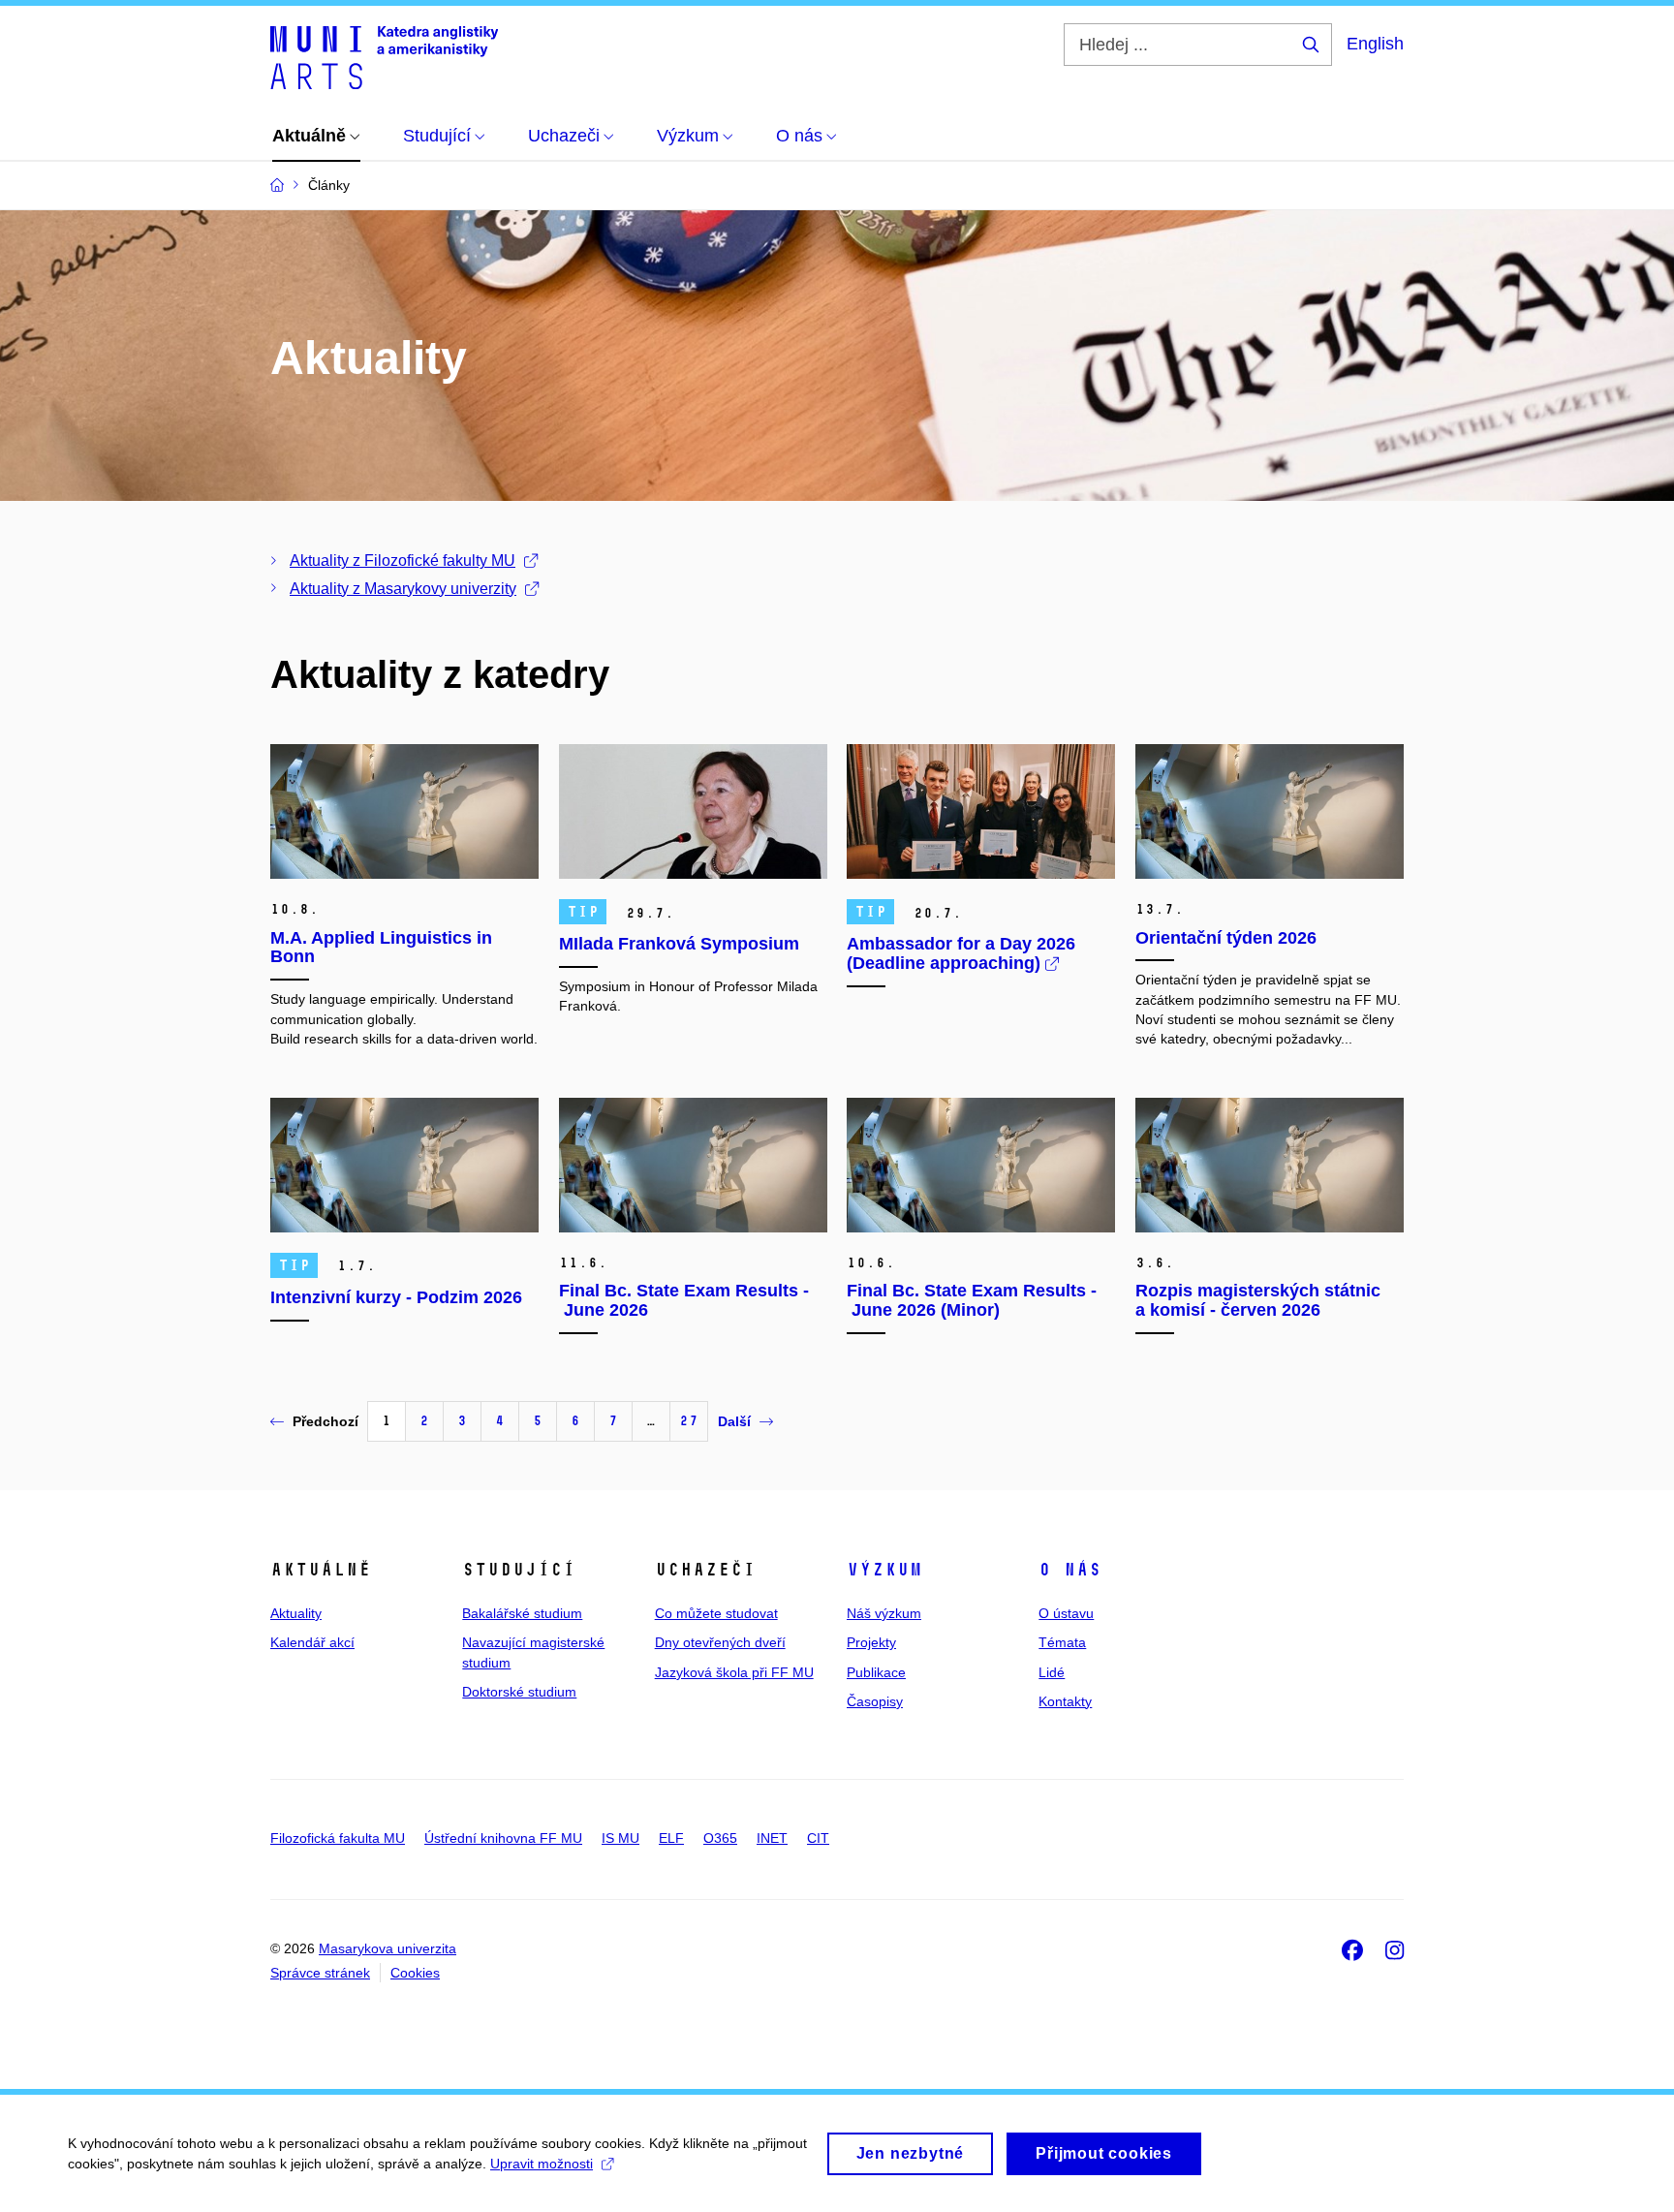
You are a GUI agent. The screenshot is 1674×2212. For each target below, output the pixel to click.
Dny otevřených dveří (720, 1642)
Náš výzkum (884, 1613)
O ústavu (1066, 1613)
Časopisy (875, 1701)
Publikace (876, 1672)
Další (734, 1421)
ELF (671, 1838)
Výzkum (884, 1570)
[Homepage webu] (384, 56)
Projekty (871, 1642)
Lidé (1052, 1672)
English (1375, 44)
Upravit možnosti (542, 2164)
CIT (818, 1838)
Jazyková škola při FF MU (734, 1672)
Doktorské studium (519, 1692)
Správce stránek (320, 1973)
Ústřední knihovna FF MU (503, 1838)
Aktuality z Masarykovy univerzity (403, 589)
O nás (1070, 1570)
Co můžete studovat (716, 1613)
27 (689, 1421)
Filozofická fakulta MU (338, 1838)
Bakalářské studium (522, 1613)
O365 (720, 1838)
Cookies (415, 1973)
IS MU (620, 1838)
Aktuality (296, 1613)
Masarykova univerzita (387, 1948)
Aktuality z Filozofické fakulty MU (403, 561)
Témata (1062, 1642)
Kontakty (1065, 1701)
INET (772, 1838)
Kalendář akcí (312, 1642)
